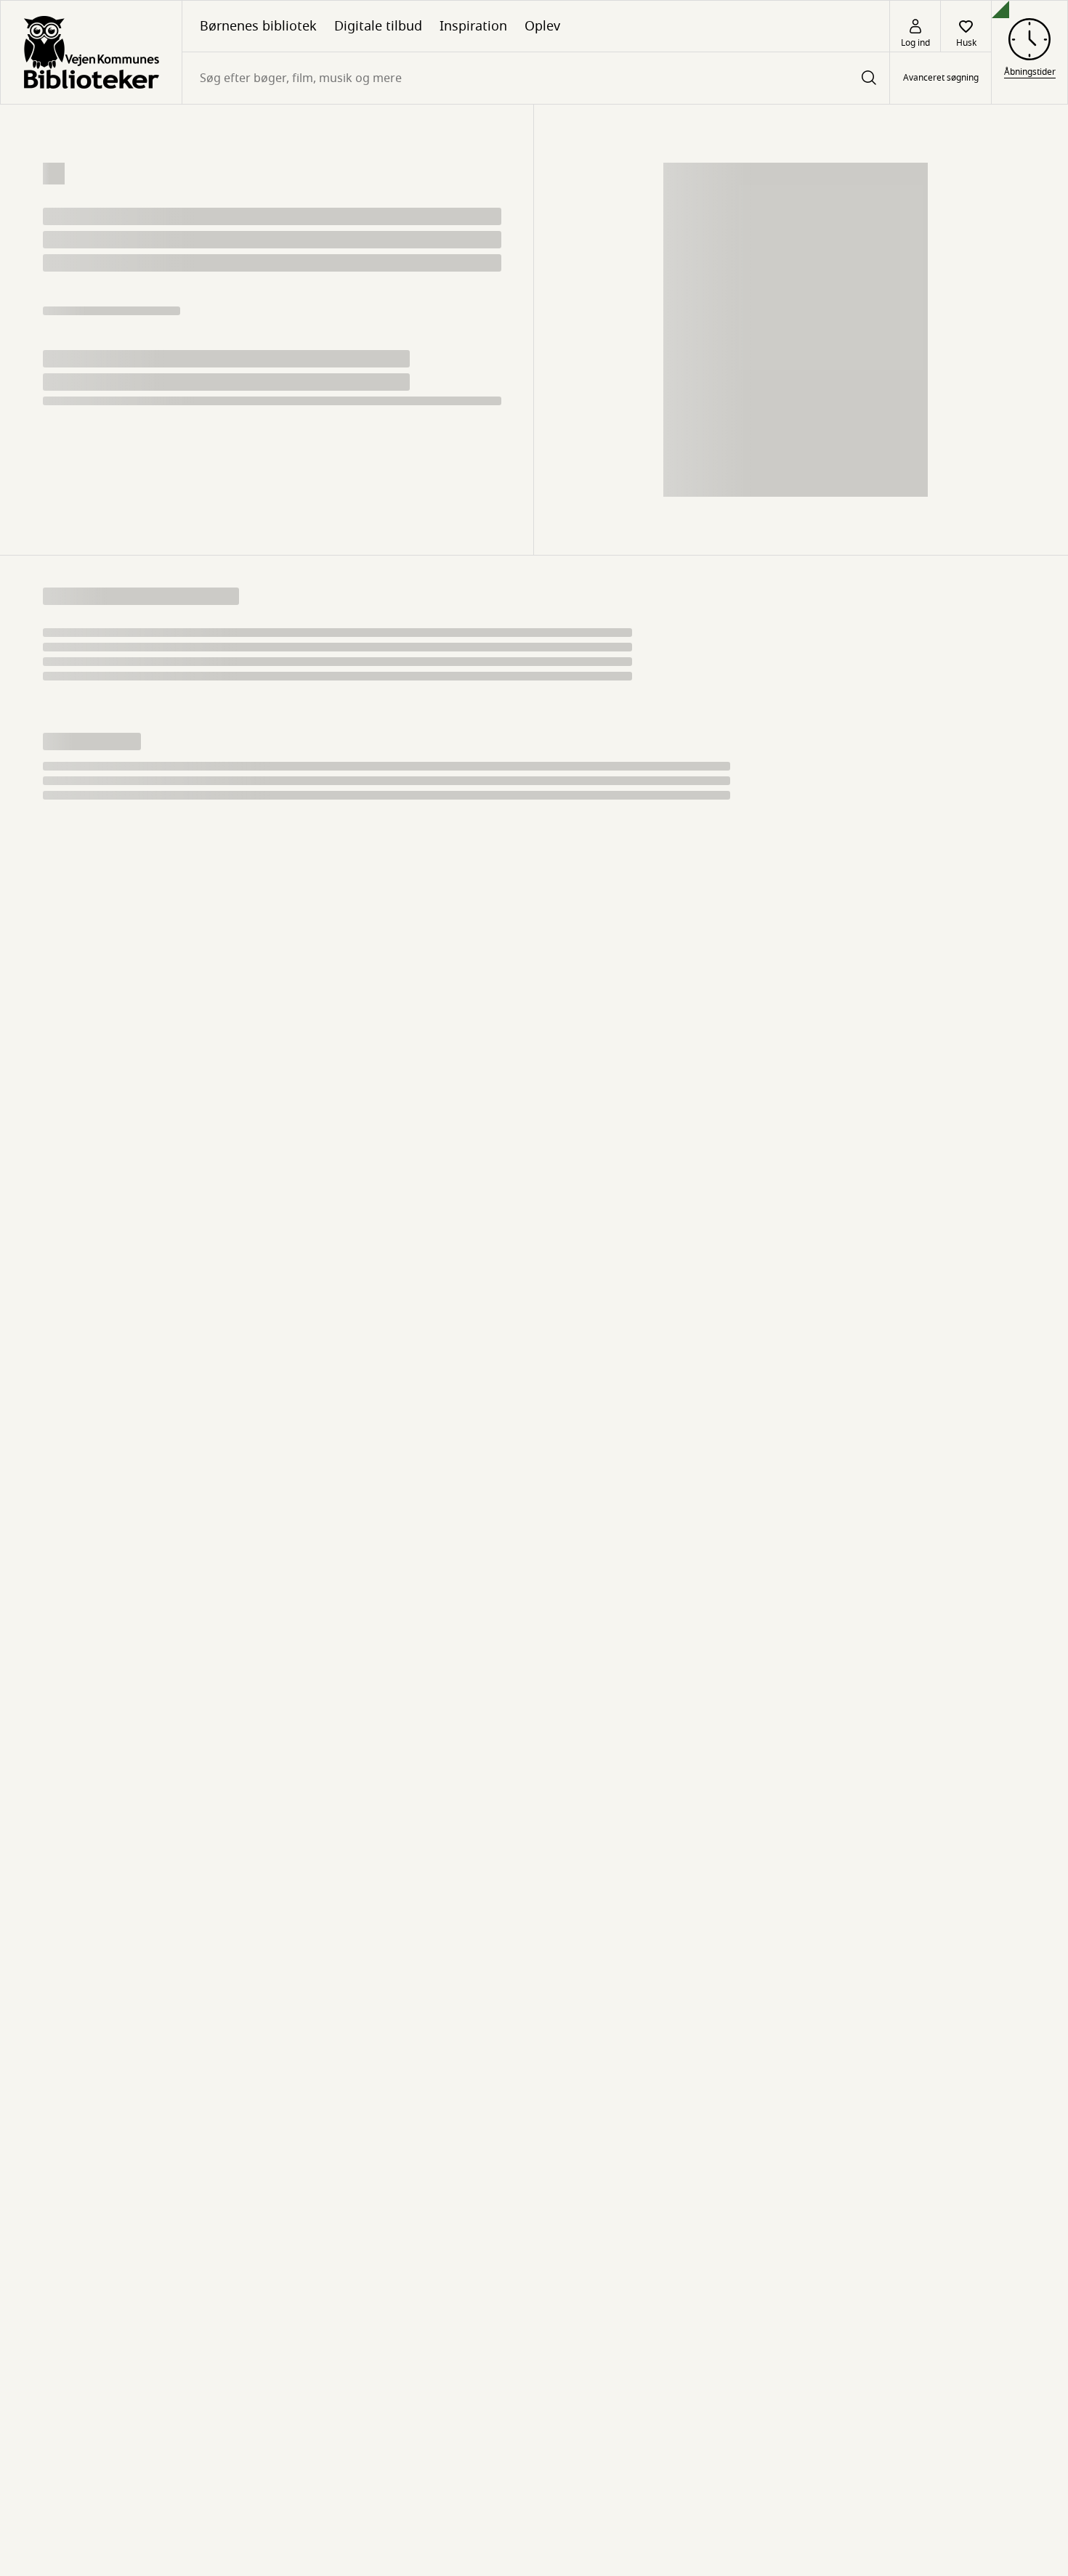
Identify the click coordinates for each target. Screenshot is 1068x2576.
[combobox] (536, 78)
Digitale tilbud (378, 26)
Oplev (542, 26)
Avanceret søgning (941, 78)
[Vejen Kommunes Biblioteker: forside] (91, 52)
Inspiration (473, 26)
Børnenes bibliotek (258, 26)
